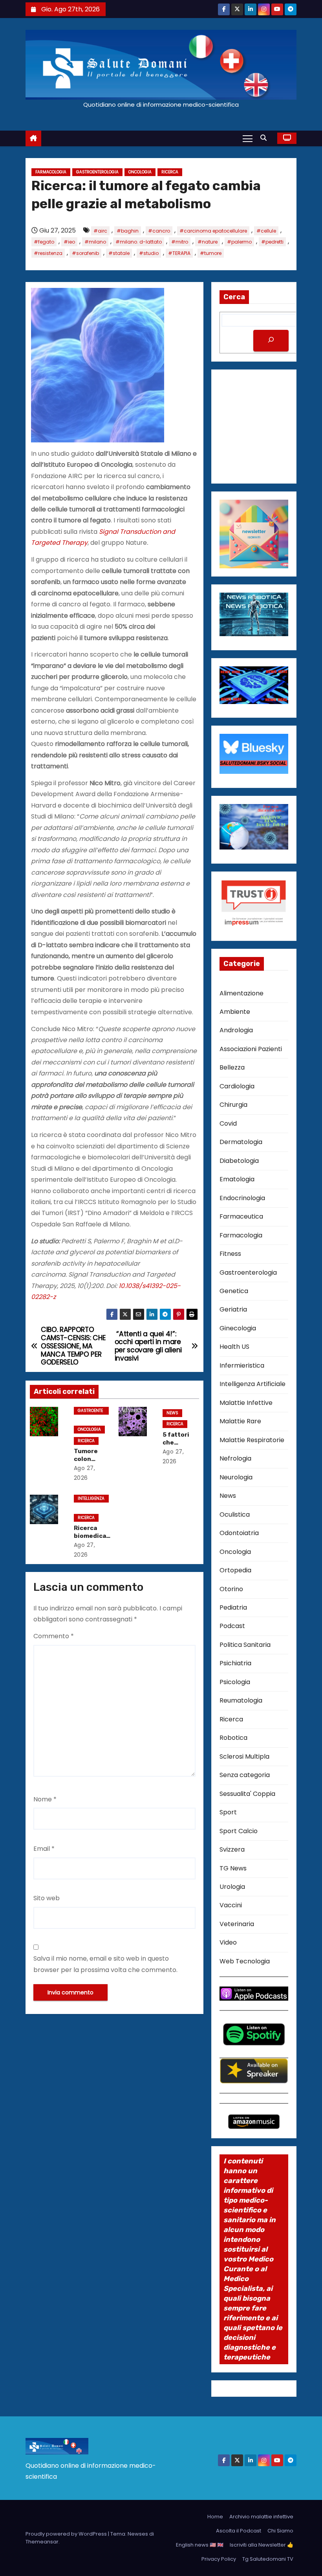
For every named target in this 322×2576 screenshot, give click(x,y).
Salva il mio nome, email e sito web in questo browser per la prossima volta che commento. (105, 1964)
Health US (234, 1347)
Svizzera (232, 1849)
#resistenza (48, 253)
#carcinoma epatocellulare (213, 231)
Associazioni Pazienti (251, 1049)
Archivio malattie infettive (261, 2517)
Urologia (232, 1887)
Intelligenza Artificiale (91, 1499)
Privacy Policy (219, 2559)
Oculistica (235, 1514)
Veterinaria (237, 1924)
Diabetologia (239, 1161)
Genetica (234, 1291)
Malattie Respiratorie (252, 1440)
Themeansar (42, 2542)
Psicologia (235, 1682)
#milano (95, 242)
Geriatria (233, 1309)
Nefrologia (235, 1458)
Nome (45, 1799)
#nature (208, 242)
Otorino (231, 1589)
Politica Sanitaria (245, 1645)
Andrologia (236, 1030)
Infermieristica (242, 1365)
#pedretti (272, 242)
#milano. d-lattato (139, 242)
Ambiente (235, 1012)
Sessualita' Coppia (247, 1794)
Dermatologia (241, 1142)
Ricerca (170, 172)
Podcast (232, 1626)
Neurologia (236, 1477)
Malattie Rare (240, 1421)
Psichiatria (235, 1663)
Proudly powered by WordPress (67, 2534)
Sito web (47, 1898)
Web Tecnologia (245, 1961)
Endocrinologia (242, 1198)
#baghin (128, 231)
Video (228, 1942)
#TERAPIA (179, 253)
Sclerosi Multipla (244, 1756)
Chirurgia (233, 1105)
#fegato (44, 242)
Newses (138, 2534)
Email (44, 1849)
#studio (149, 253)
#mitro (180, 242)
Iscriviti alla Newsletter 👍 (262, 2545)
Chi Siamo (280, 2531)
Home (215, 2517)
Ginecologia (238, 1328)
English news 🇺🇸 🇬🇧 (200, 2545)
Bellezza (232, 1067)
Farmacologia (51, 172)
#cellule (266, 231)
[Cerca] (271, 341)
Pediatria (233, 1607)
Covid (228, 1123)
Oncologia (140, 172)
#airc (100, 231)
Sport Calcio (239, 1831)
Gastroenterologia (97, 172)
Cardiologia (237, 1086)
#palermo (239, 242)
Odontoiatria (239, 1533)
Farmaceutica (241, 1216)
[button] (265, 138)
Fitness (230, 1254)
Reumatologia (241, 1700)
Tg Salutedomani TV (268, 2559)
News (172, 1413)
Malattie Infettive (246, 1403)
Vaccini (231, 1905)
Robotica (233, 1738)
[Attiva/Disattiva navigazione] (248, 138)
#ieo (69, 242)
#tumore (211, 253)
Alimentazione (241, 993)
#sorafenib (85, 253)
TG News (233, 1868)
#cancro (159, 231)
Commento (54, 1636)
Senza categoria (245, 1775)
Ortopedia (235, 1570)
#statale (119, 253)
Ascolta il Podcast (239, 2531)
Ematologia (237, 1179)
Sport (228, 1812)
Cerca (234, 297)
